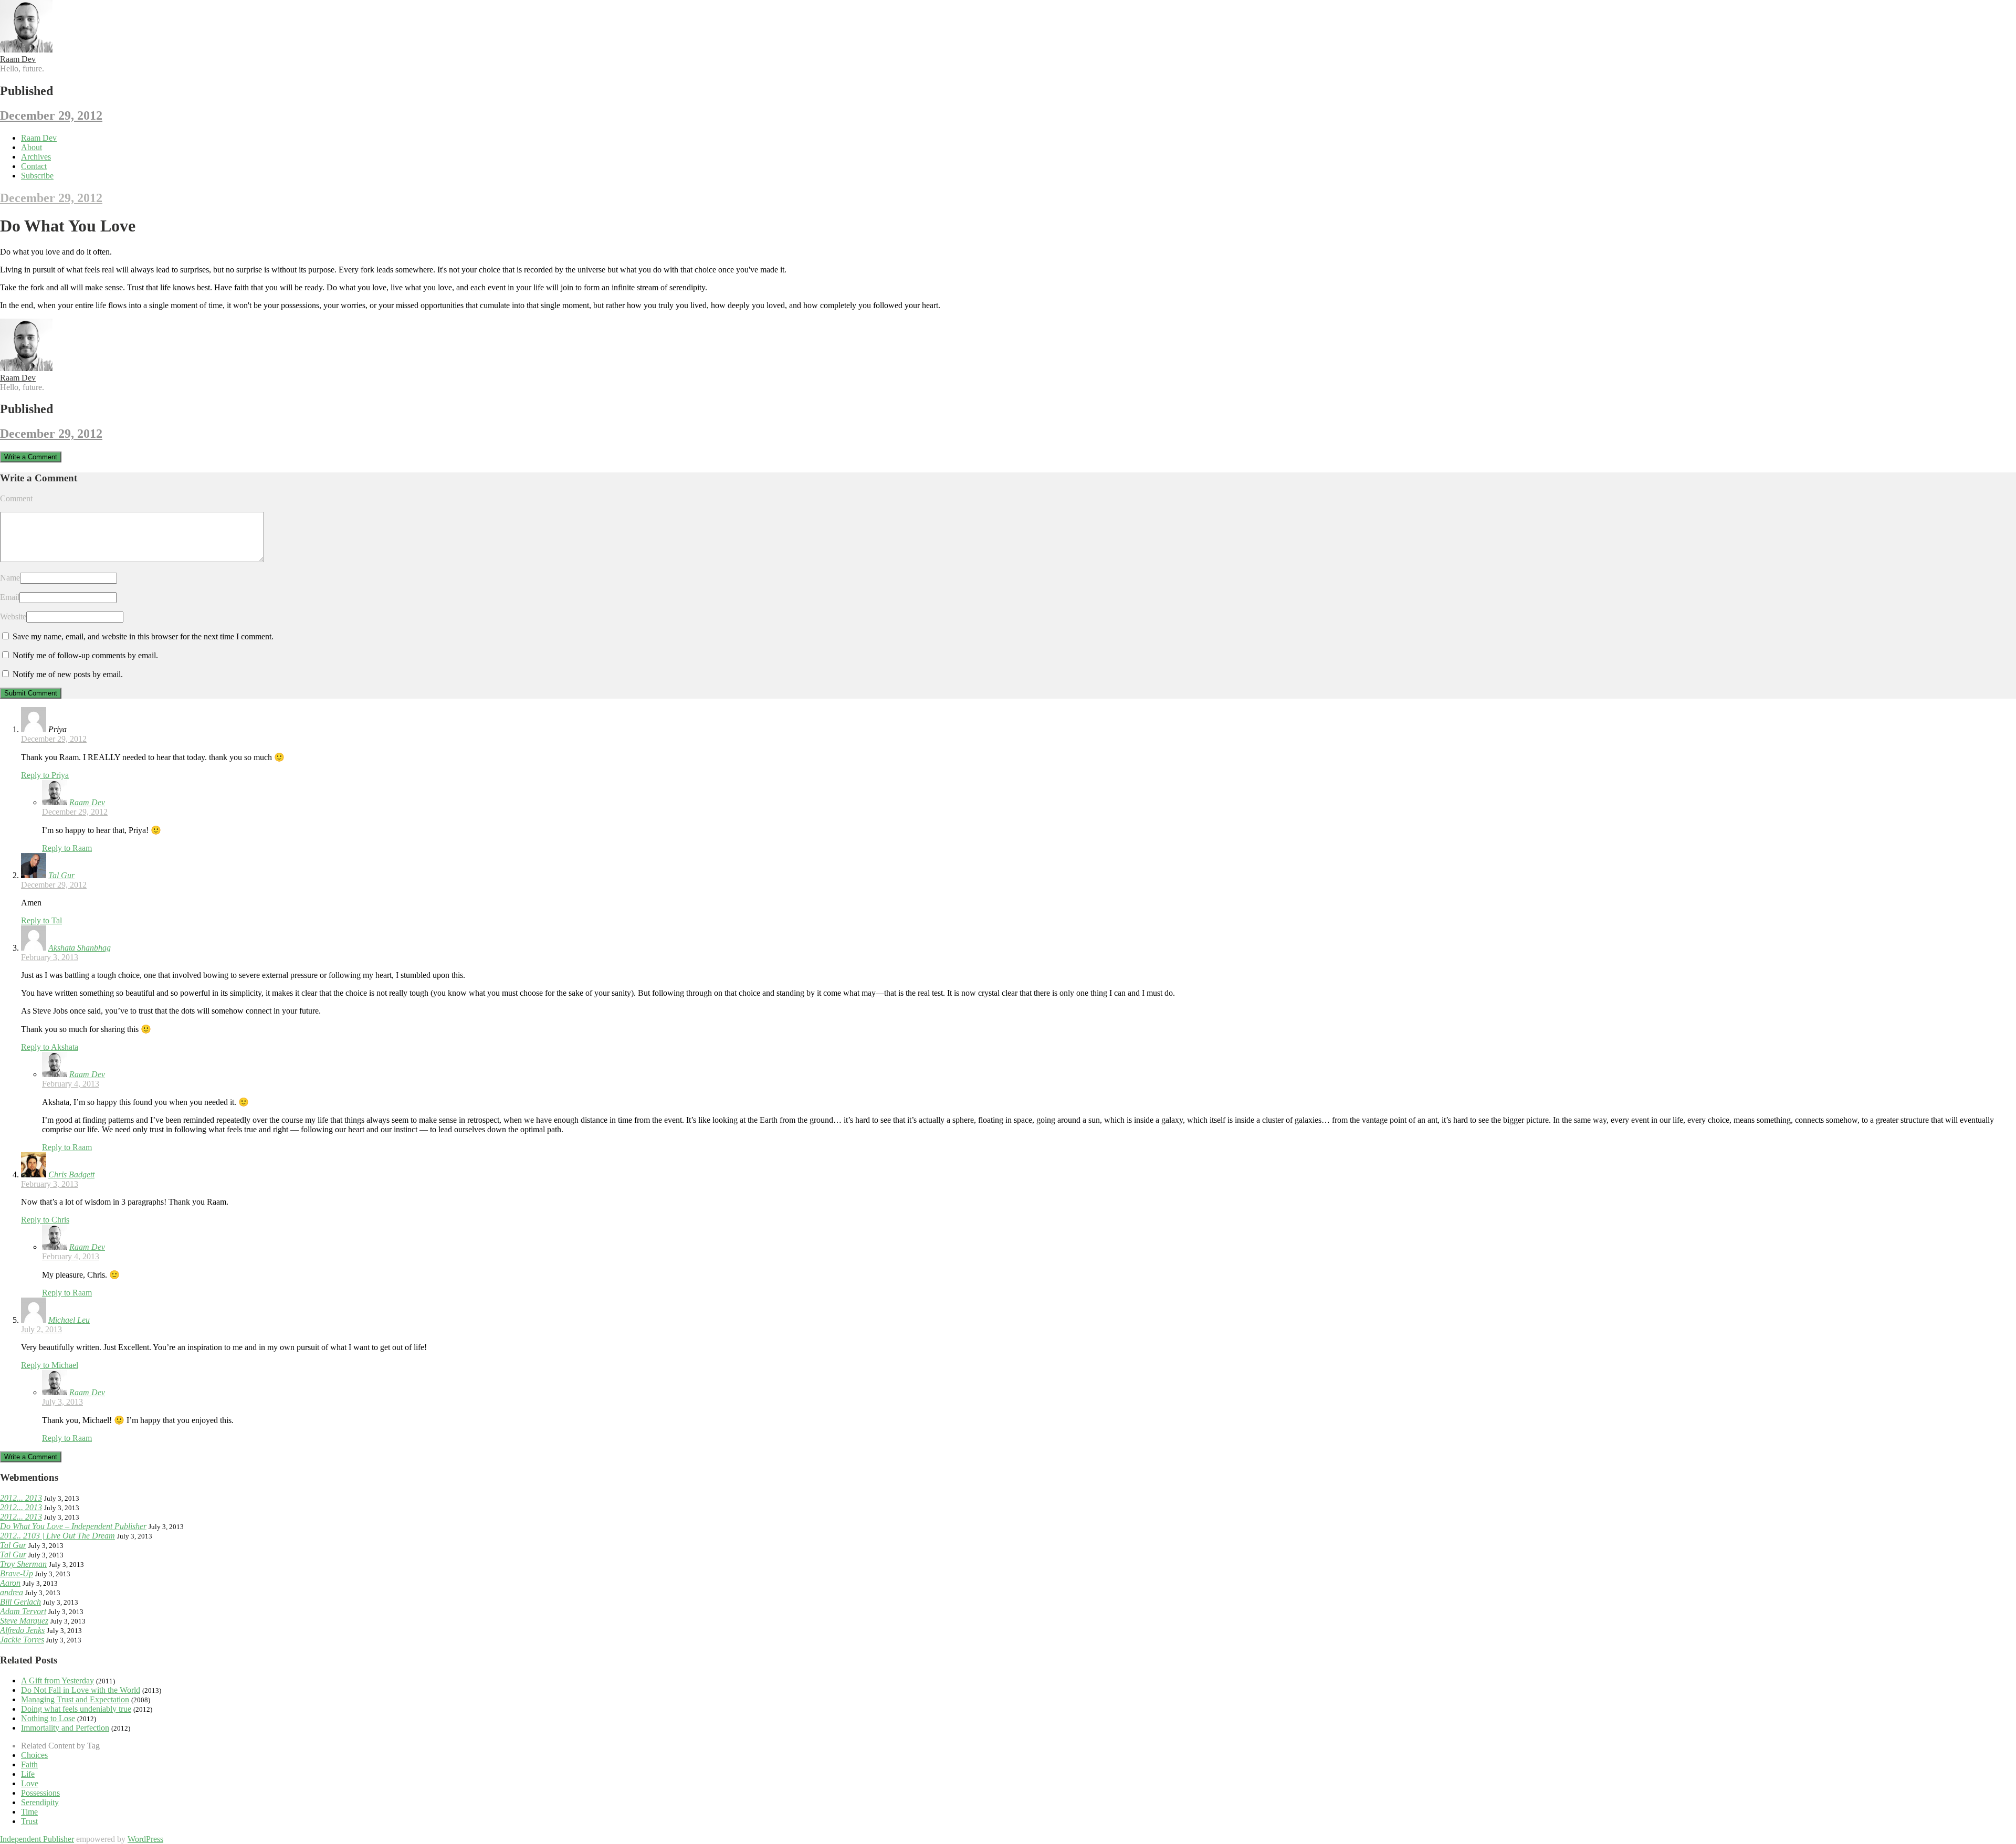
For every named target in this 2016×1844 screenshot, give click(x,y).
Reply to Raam (67, 848)
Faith (29, 1764)
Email (10, 597)
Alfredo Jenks (22, 1630)
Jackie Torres (22, 1640)
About (31, 147)
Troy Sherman (23, 1564)
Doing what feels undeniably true (76, 1709)
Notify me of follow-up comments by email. (85, 655)
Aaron (10, 1583)
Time (29, 1812)
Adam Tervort (23, 1611)
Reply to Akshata (50, 1047)
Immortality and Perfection (65, 1728)
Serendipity (40, 1802)
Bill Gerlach (20, 1602)
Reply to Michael (50, 1365)
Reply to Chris (45, 1220)
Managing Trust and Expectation (75, 1699)
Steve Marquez (24, 1621)
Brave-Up (17, 1573)
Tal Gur (61, 875)
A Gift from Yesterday (57, 1680)
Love (30, 1783)
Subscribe (37, 176)
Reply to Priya (45, 775)
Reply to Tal (41, 920)
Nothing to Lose (48, 1718)
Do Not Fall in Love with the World (81, 1690)
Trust (29, 1821)
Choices (34, 1755)
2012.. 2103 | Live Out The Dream (57, 1536)
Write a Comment (31, 457)
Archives (36, 157)
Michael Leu (69, 1320)
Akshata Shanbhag (80, 948)
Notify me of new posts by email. (68, 674)
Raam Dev (18, 59)
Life (28, 1774)
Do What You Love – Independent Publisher (73, 1526)
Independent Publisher (37, 1839)
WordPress (145, 1839)
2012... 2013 (21, 1498)
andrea (12, 1592)
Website (13, 617)
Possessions (40, 1793)
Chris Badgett (71, 1174)
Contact (34, 166)
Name (10, 578)
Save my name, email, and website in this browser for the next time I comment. (143, 636)
